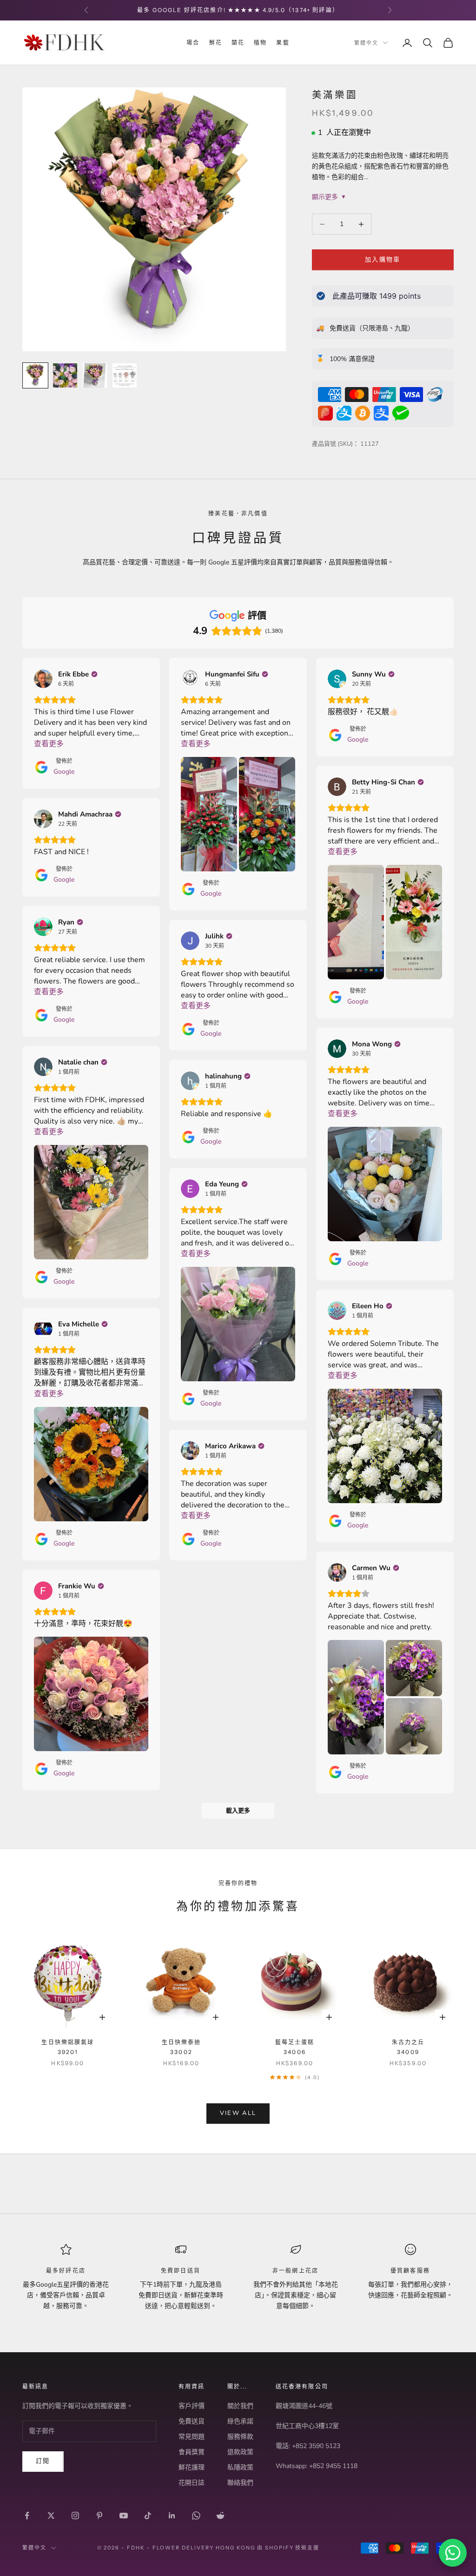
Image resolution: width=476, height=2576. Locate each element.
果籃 (283, 43)
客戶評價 (192, 2406)
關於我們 (240, 2406)
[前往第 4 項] (125, 375)
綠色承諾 (240, 2421)
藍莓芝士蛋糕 (295, 2047)
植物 (260, 43)
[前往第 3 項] (95, 375)
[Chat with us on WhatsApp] (453, 2553)
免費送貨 (192, 2421)
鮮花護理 (192, 2467)
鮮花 (216, 43)
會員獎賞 (192, 2452)
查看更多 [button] (49, 744)
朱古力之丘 (408, 2047)
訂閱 (43, 2461)
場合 (193, 43)
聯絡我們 (240, 2483)
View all (238, 2113)
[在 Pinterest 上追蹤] (99, 2516)
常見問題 (192, 2437)
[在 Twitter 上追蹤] (51, 2516)
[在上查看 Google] (43, 679)
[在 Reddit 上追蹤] (220, 2516)
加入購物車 (383, 260)
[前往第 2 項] (65, 375)
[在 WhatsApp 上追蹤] (196, 2516)
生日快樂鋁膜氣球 (68, 2047)
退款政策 (240, 2452)
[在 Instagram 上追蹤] (75, 2516)
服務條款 (240, 2437)
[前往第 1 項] (35, 375)
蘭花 (238, 43)
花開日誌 (192, 2483)
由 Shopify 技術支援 (288, 2548)
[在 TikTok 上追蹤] (148, 2516)
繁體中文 (366, 43)
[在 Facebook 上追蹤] (27, 2516)
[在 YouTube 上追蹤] (124, 2516)
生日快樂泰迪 (182, 2047)
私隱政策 (240, 2467)
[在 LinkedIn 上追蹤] (172, 2516)
